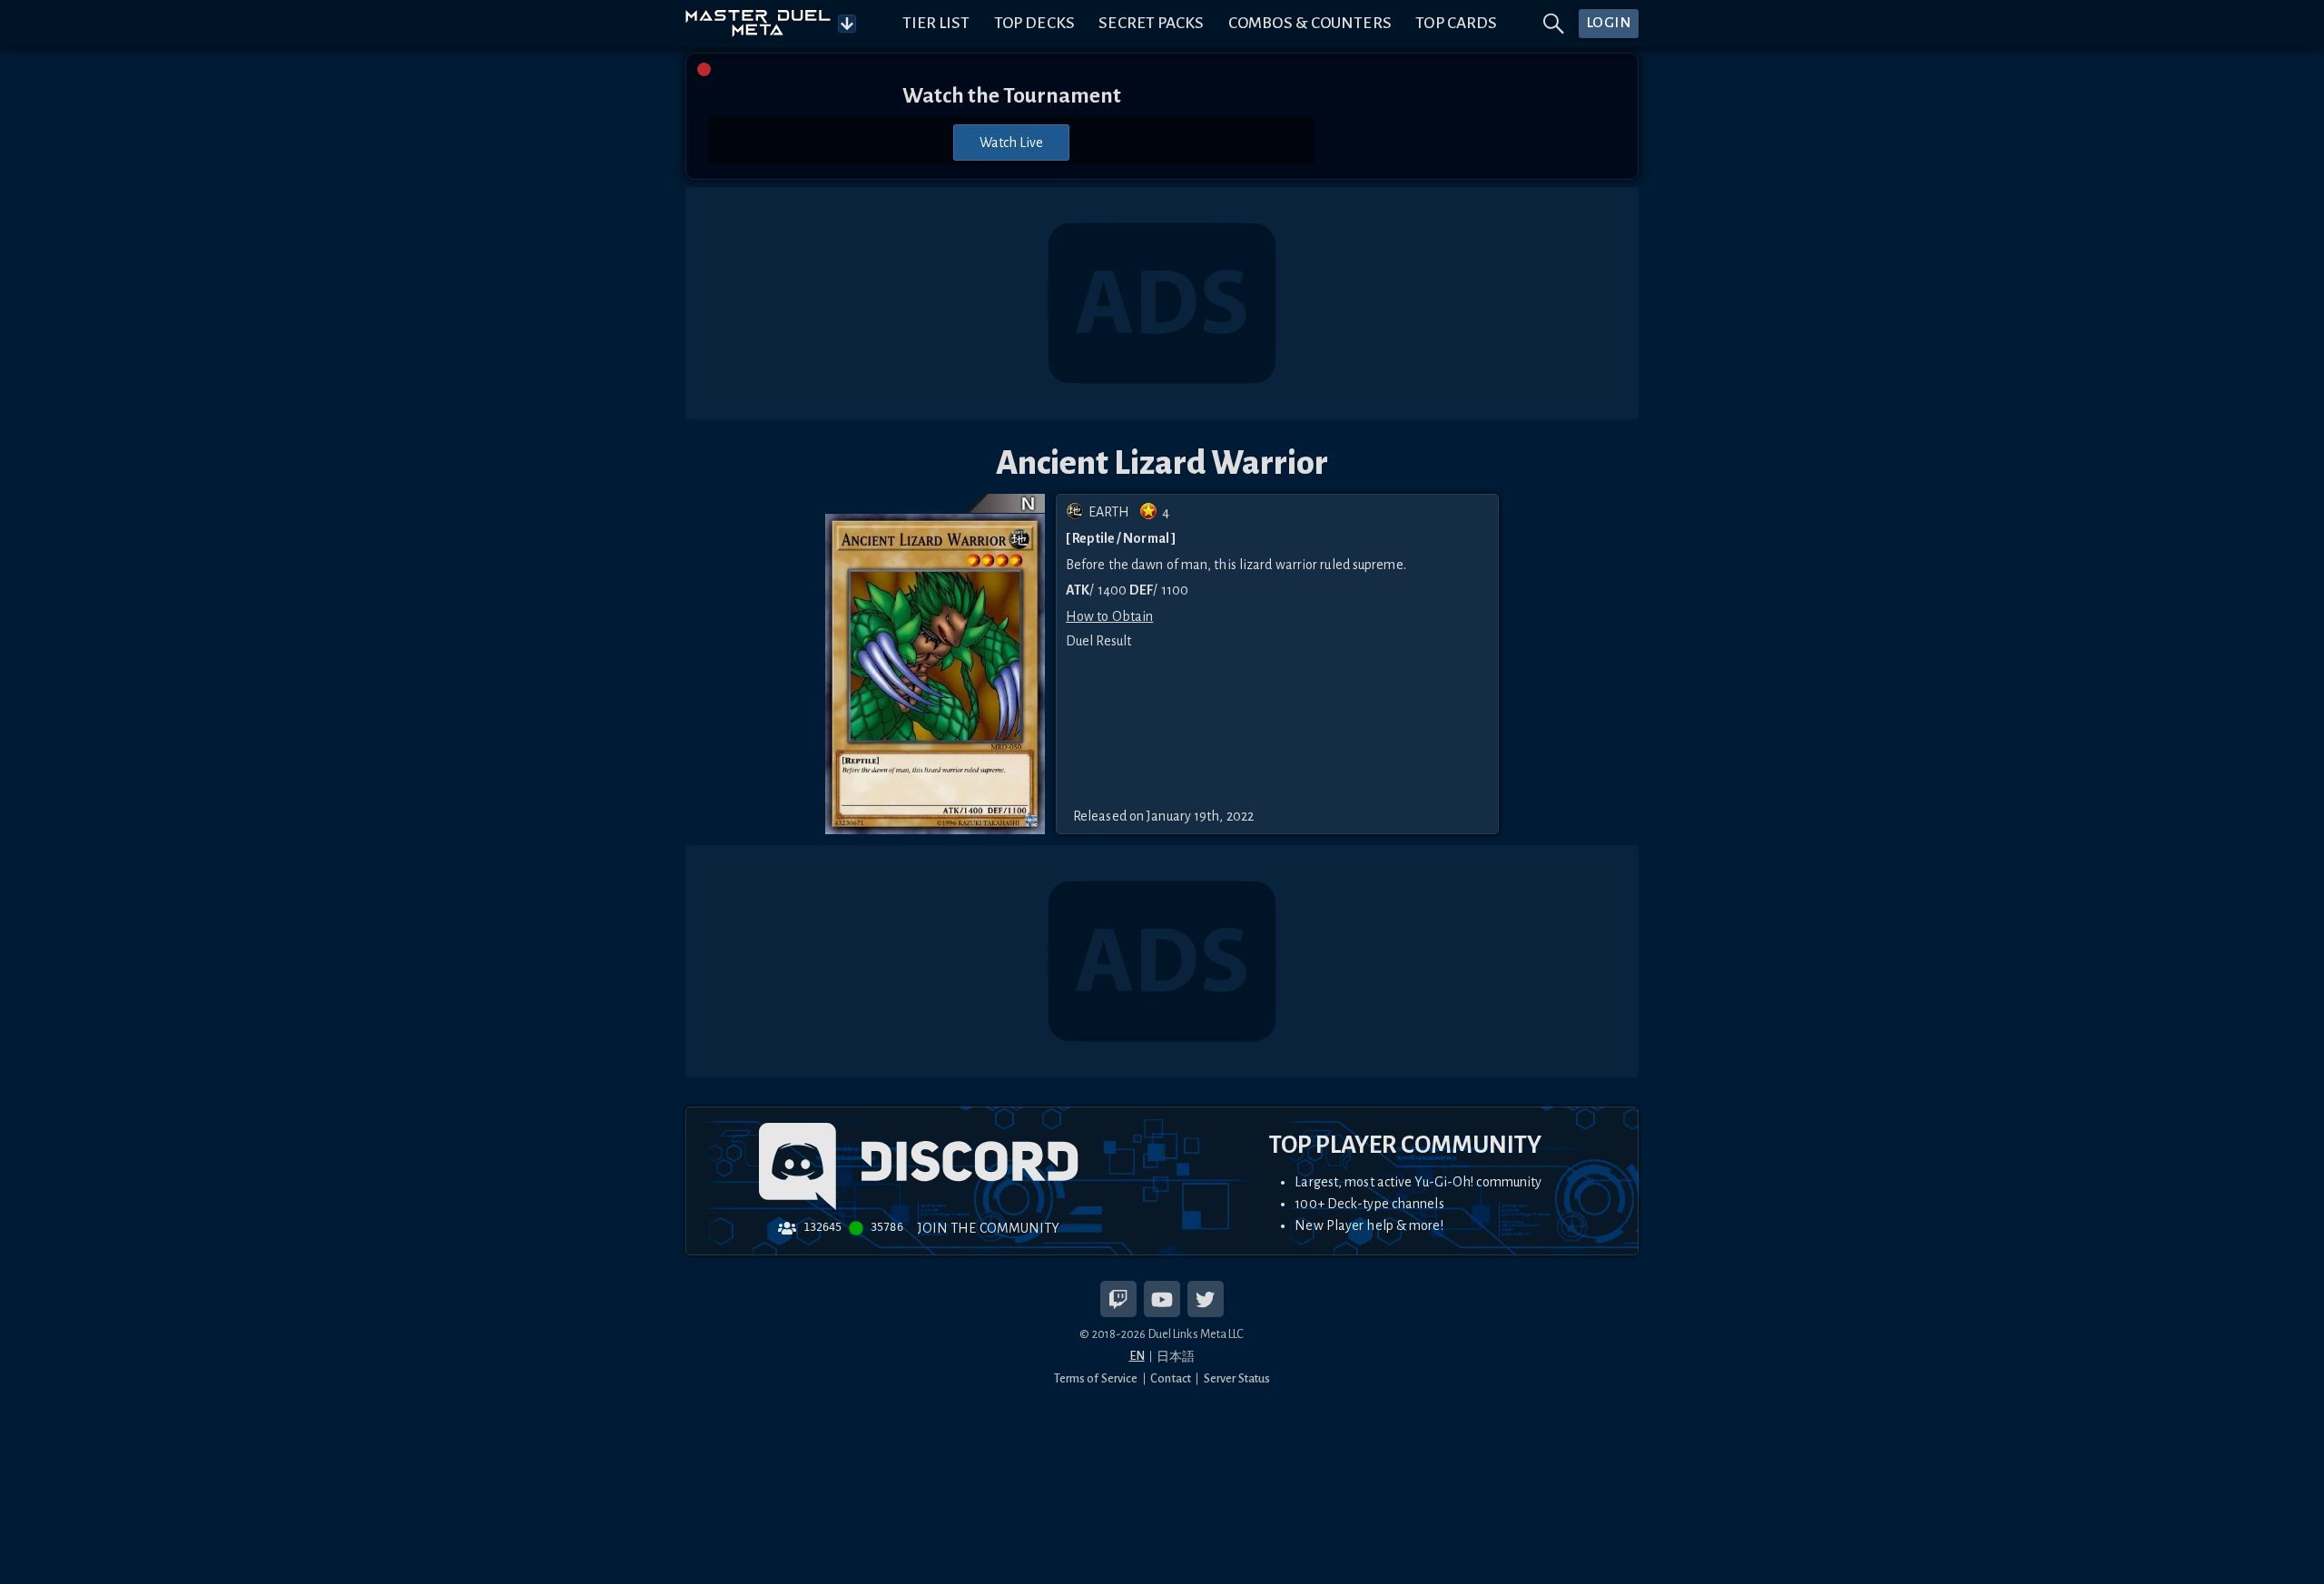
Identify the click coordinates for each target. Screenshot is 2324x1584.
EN (1137, 1356)
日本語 (1176, 1357)
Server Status (1237, 1378)
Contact (1171, 1378)
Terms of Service (1096, 1378)
